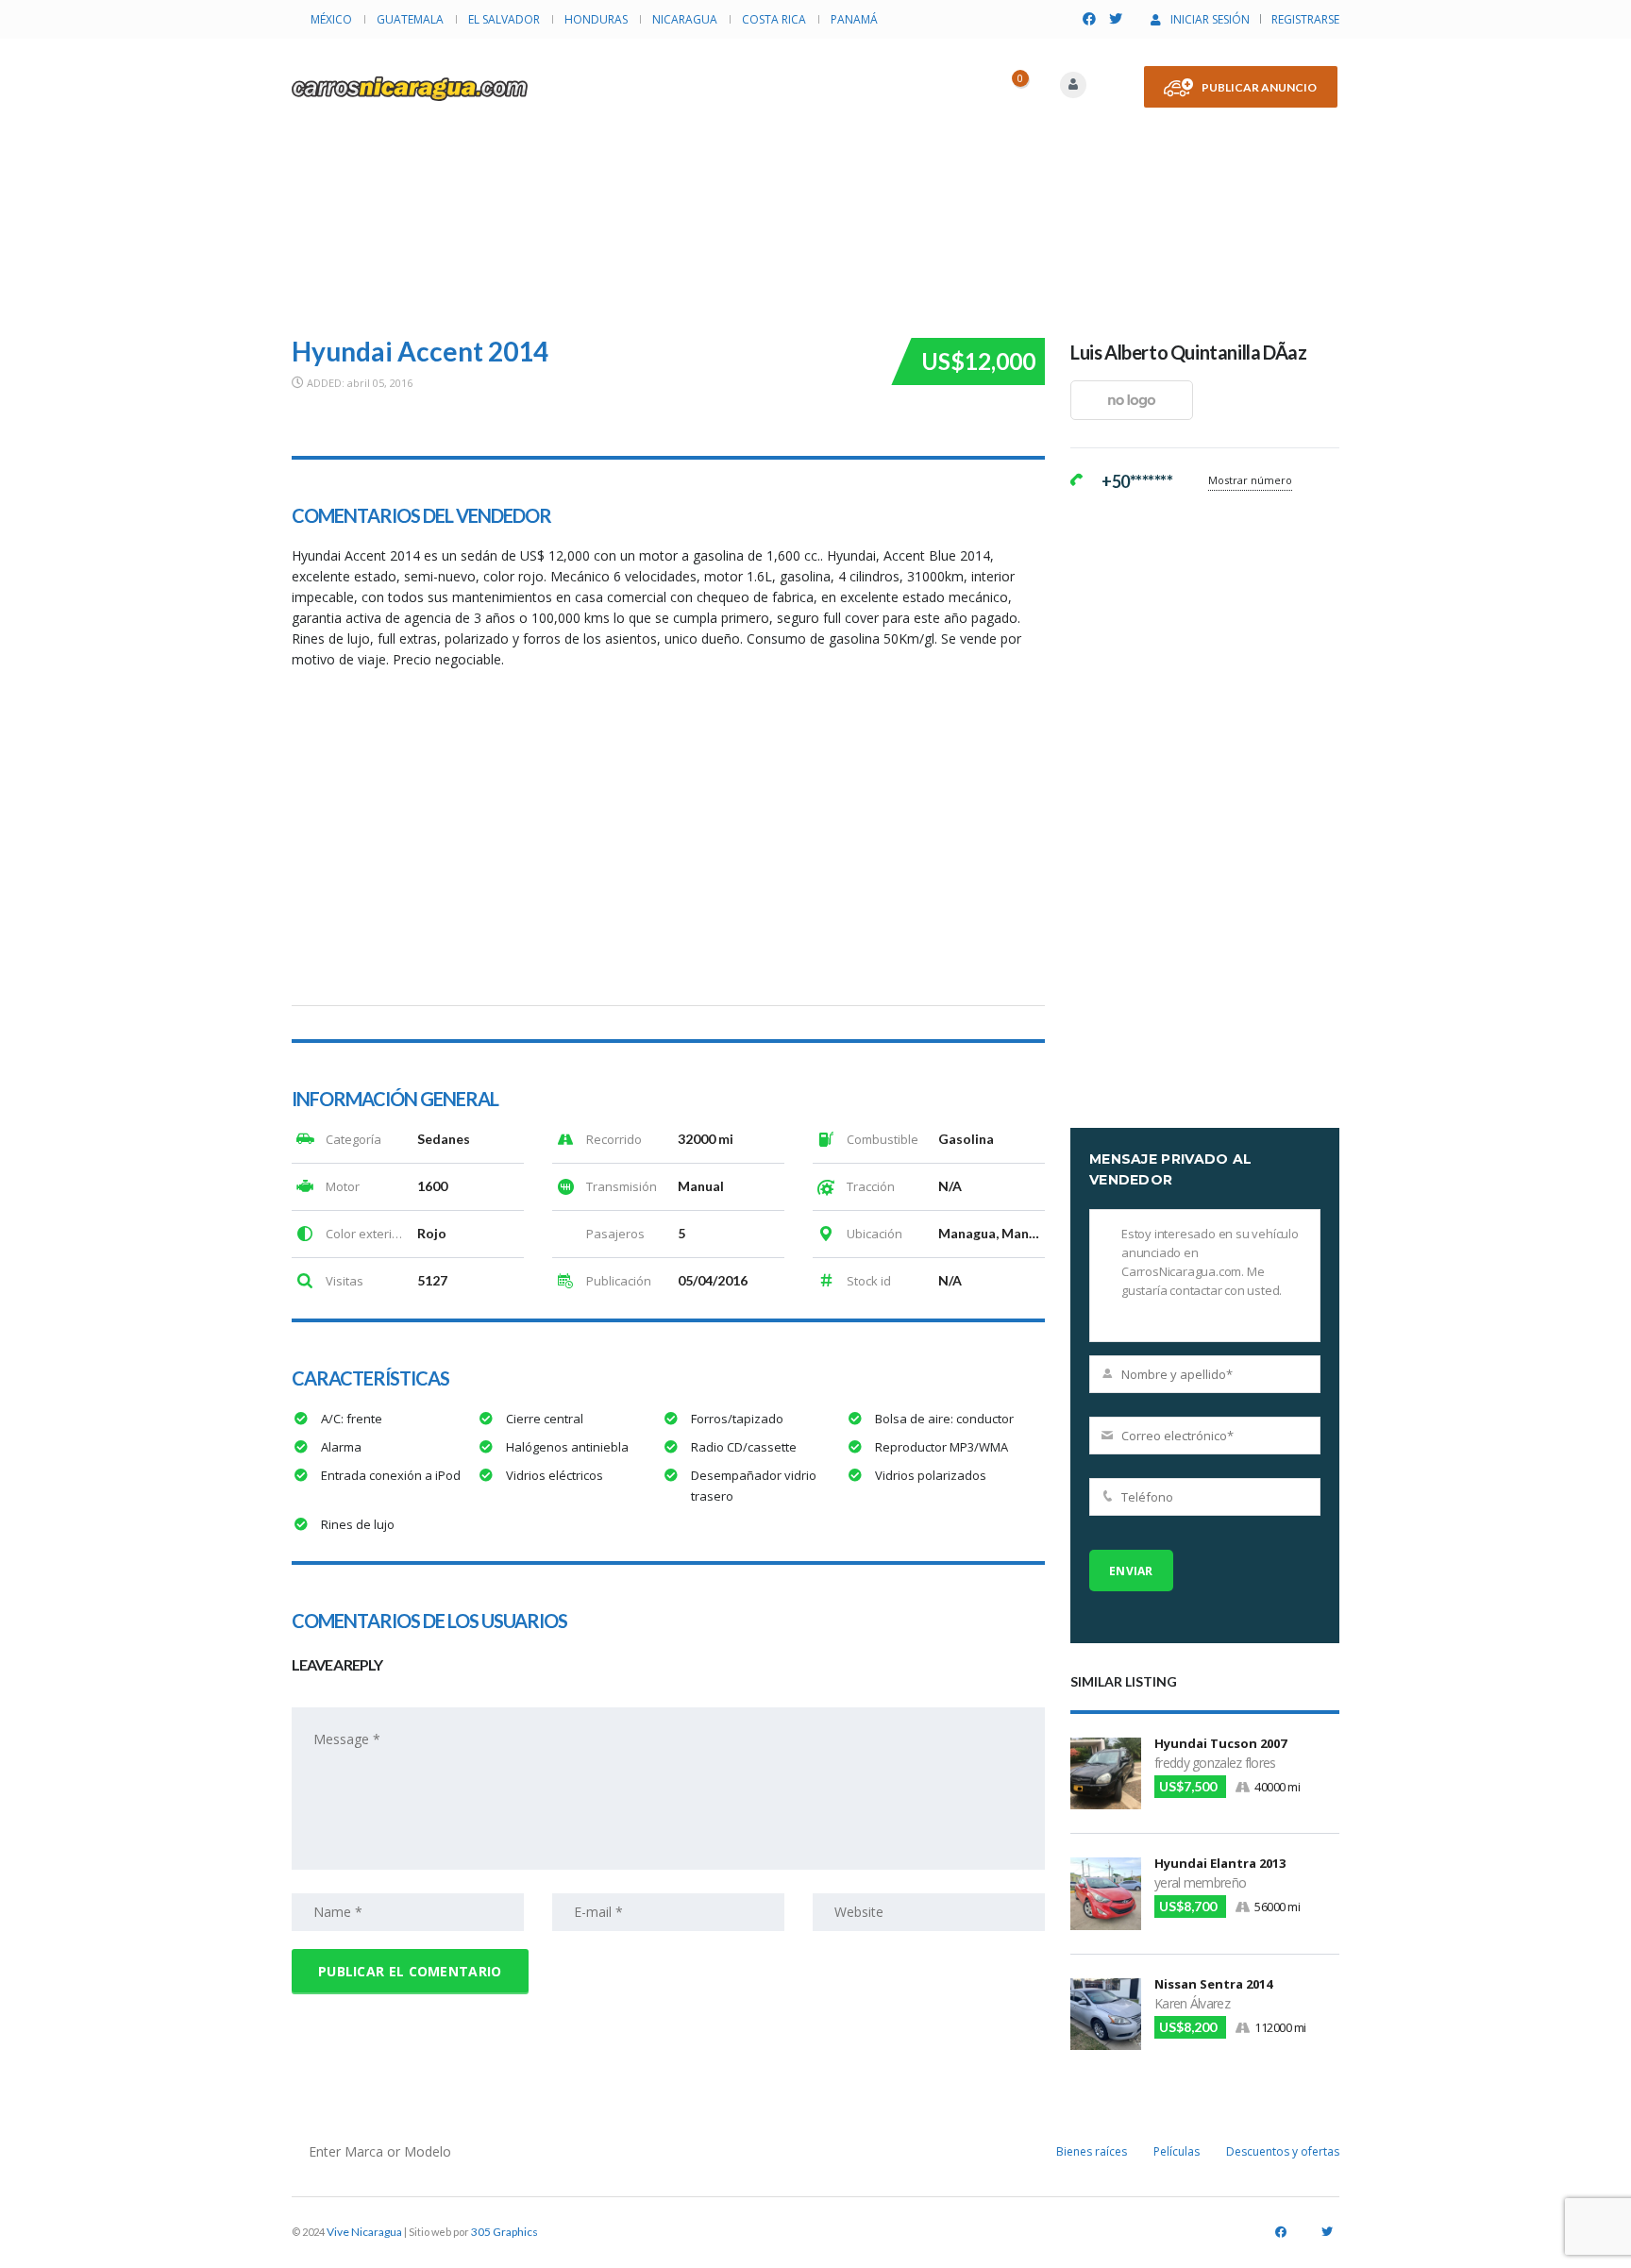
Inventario (637, 70)
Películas (1177, 2151)
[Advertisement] (815, 180)
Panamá (854, 19)
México (331, 19)
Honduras (596, 19)
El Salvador (504, 19)
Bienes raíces (1092, 2151)
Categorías (760, 70)
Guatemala (410, 19)
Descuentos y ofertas (1283, 2151)
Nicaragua (685, 19)
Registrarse (1305, 19)
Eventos (873, 70)
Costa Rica (774, 19)
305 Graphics (504, 2232)
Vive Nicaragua (364, 2232)
